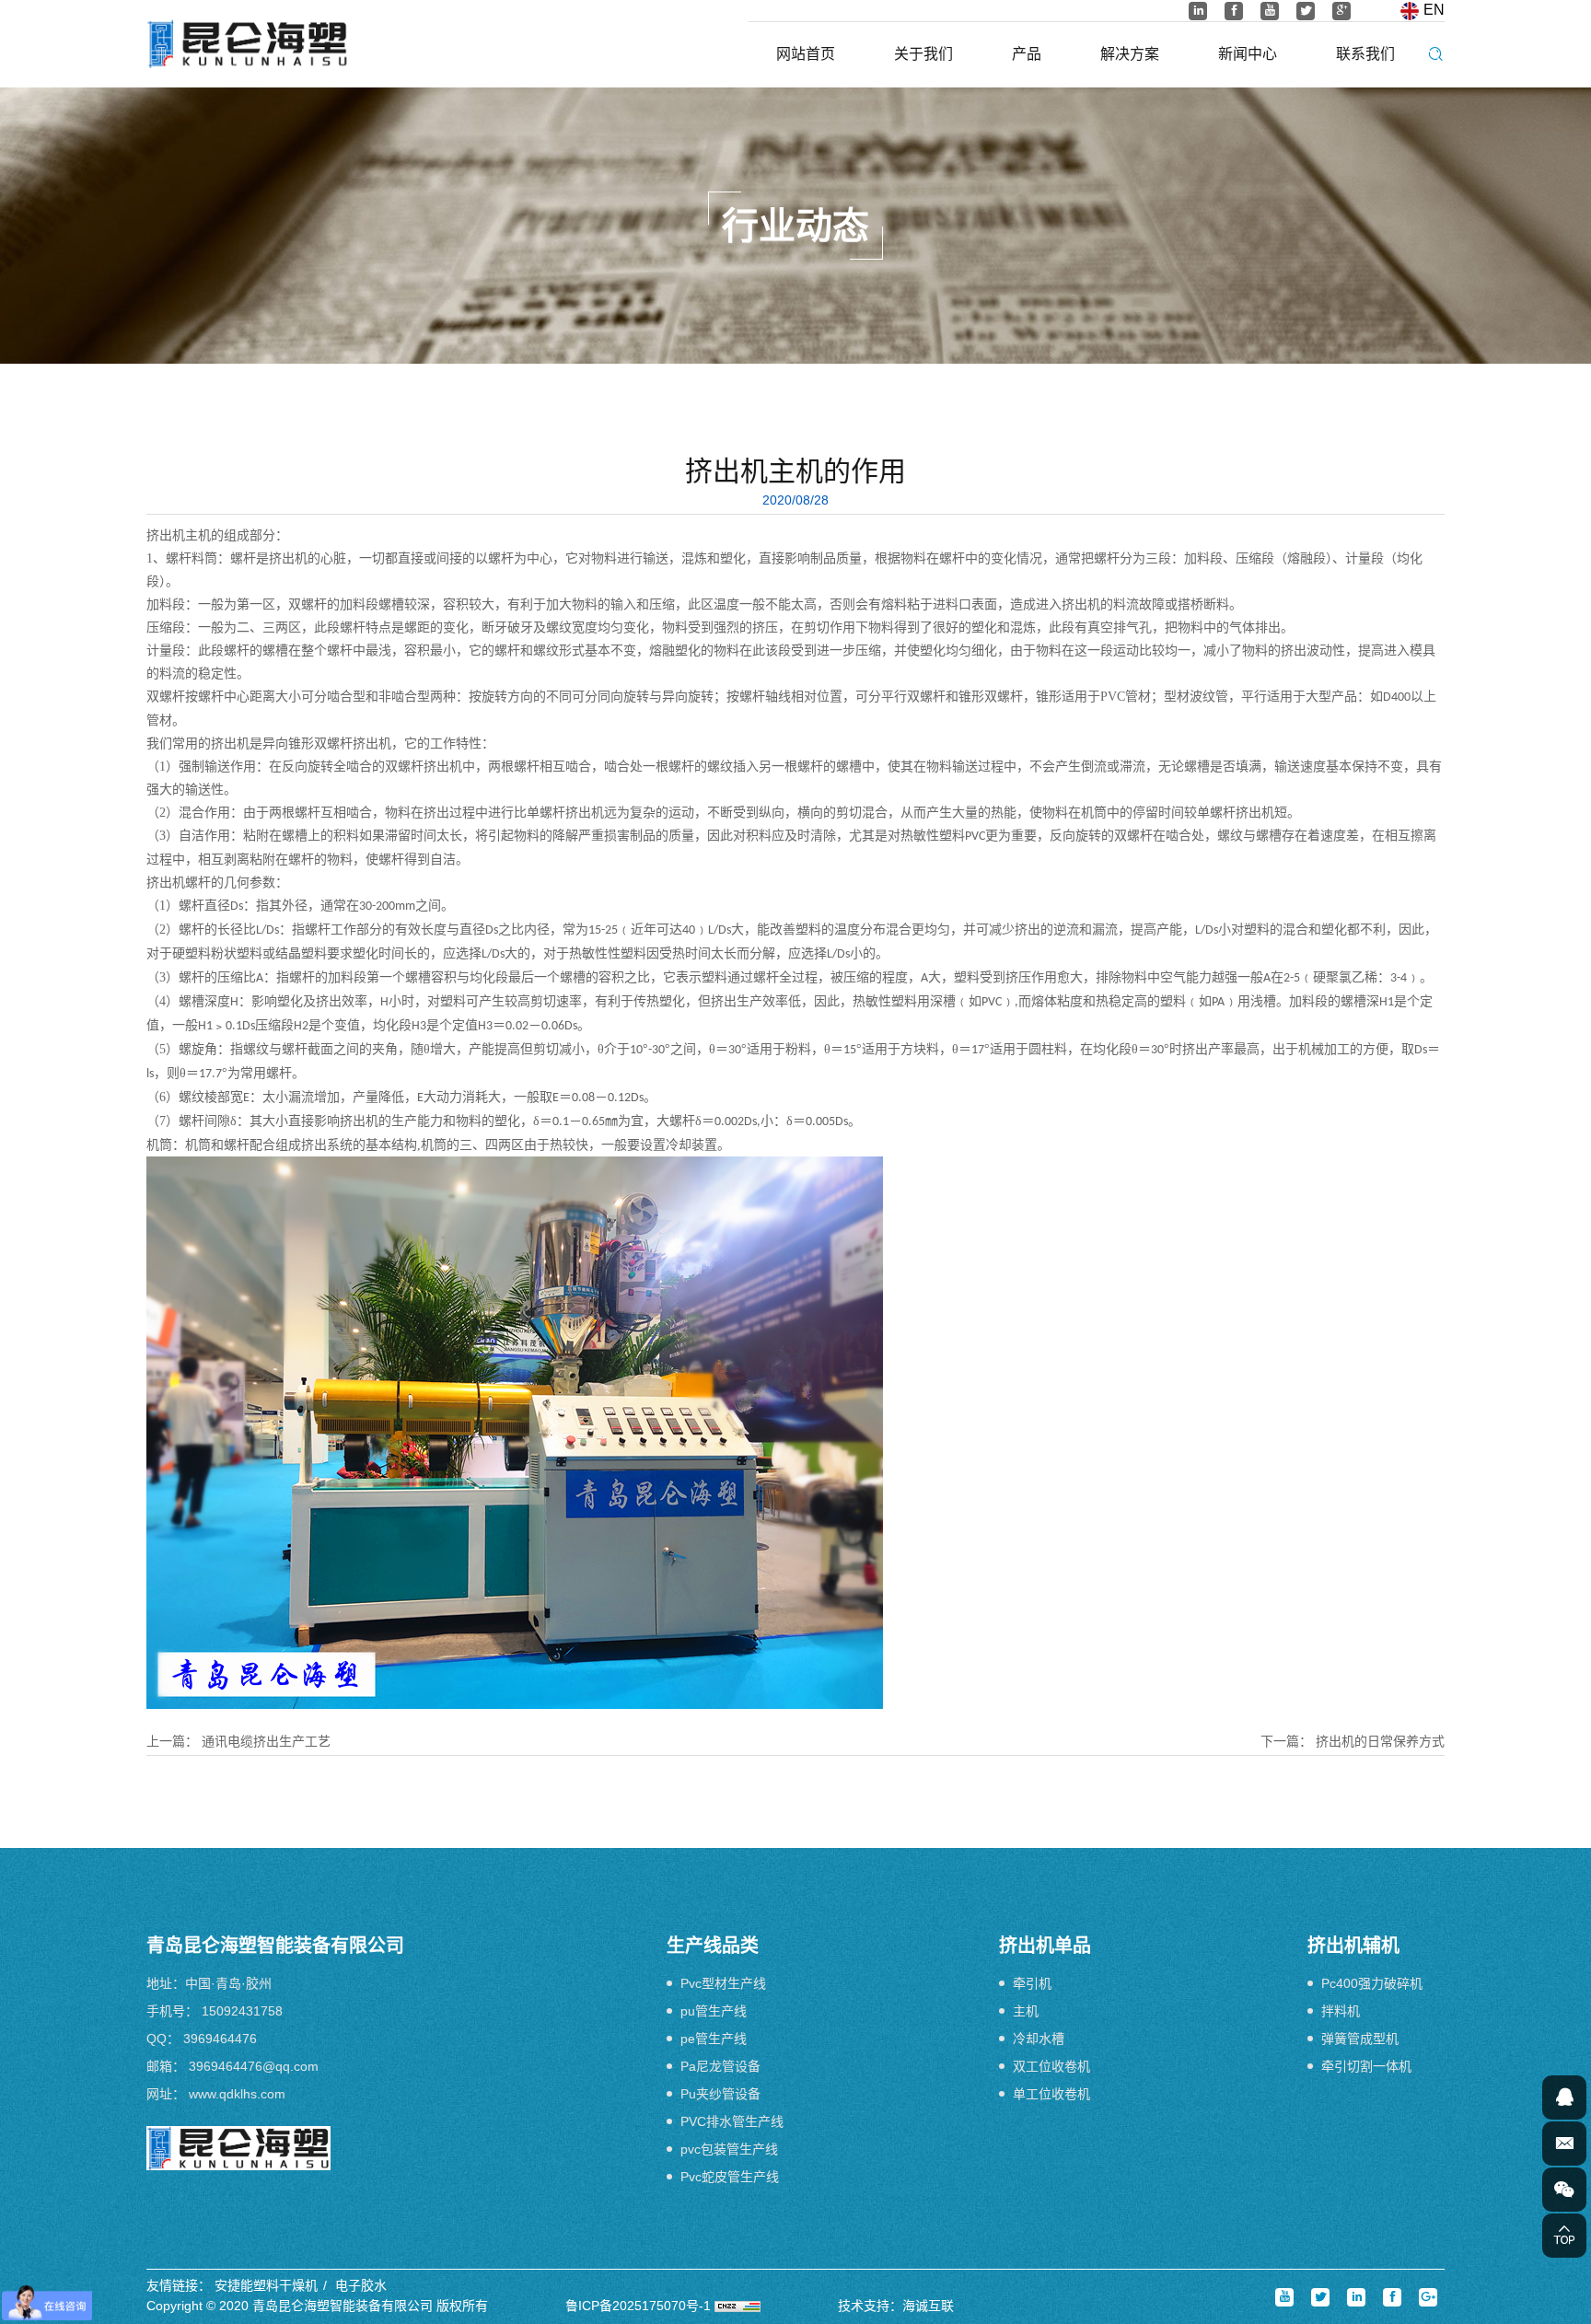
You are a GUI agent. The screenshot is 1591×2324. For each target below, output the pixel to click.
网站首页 (806, 54)
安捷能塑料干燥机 (266, 2285)
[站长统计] (737, 2306)
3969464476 (220, 2039)
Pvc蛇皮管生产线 (730, 2177)
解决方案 (1130, 54)
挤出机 (166, 535)
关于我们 (923, 54)
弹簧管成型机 (1360, 2039)
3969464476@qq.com (254, 2066)
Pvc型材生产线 (723, 1983)
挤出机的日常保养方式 (1380, 1741)
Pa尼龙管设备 (720, 2066)
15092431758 (242, 2011)
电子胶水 (361, 2285)
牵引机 (1032, 1983)
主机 (1026, 2011)
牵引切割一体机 (1366, 2066)
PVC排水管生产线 (732, 2121)
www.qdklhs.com (237, 2094)
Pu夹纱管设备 (720, 2094)
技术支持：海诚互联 (896, 2306)
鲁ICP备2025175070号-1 (638, 2306)
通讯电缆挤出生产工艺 (266, 1741)
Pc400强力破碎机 (1372, 1983)
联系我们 (1365, 54)
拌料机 (1341, 2011)
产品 (1027, 54)
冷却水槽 (1039, 2039)
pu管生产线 (714, 2011)
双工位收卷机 (1051, 2066)
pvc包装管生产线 (729, 2149)
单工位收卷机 (1051, 2094)
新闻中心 (1248, 54)
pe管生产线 (714, 2039)
